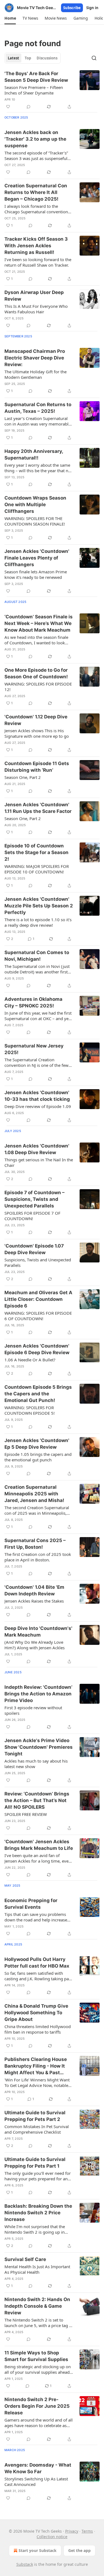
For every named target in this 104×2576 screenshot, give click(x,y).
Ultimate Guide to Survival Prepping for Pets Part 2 (35, 2116)
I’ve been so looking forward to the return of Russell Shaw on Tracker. (38, 262)
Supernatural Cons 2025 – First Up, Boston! (35, 1544)
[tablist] (33, 58)
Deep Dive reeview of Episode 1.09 (38, 1106)
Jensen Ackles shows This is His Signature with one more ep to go (37, 733)
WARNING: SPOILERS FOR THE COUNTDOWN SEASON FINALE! (35, 521)
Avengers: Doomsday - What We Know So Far (38, 2468)
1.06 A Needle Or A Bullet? (30, 1360)
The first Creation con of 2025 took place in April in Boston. (38, 1557)
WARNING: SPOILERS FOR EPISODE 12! (38, 687)
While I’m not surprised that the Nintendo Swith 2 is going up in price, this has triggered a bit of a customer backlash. (36, 2229)
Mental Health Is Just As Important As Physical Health (37, 2269)
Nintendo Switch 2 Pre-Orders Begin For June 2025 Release (37, 2406)
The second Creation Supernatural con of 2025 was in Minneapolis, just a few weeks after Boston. (37, 1510)
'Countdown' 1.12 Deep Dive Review (36, 720)
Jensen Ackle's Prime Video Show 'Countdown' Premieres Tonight (39, 1747)
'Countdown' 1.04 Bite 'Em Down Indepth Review (34, 1590)
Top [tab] (28, 58)
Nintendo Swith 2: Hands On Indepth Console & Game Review (37, 2306)
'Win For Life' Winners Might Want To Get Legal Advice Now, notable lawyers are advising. (37, 2083)
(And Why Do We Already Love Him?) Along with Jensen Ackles (35, 1645)
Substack (25, 2564)
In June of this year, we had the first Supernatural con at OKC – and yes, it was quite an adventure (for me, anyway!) (38, 1016)
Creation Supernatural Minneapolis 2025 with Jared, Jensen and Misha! (34, 1494)
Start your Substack (38, 2550)
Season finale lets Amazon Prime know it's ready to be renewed (36, 574)
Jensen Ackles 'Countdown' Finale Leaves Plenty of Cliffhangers (37, 558)
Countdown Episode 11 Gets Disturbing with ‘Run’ (37, 767)
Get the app (79, 2550)
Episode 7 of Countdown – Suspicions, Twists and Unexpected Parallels (35, 1199)
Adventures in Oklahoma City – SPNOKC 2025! (33, 1002)
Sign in (92, 8)
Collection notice (52, 2537)
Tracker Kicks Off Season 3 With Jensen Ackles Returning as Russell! (36, 246)
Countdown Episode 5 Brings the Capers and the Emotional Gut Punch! (38, 1394)
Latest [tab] (13, 58)
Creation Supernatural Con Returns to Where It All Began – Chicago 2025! (36, 192)
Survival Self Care (25, 2259)
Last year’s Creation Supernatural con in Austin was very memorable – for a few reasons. (38, 421)
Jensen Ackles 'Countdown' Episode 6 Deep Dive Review (37, 1349)
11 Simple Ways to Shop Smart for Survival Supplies (36, 2356)
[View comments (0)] (29, 107)
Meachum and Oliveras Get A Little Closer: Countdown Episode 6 (38, 1299)
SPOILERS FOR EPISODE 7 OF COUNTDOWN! (32, 1216)
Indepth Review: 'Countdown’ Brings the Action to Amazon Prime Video (38, 1694)
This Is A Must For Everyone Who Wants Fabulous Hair (36, 309)
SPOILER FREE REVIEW (26, 1814)
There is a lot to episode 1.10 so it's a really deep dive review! (38, 922)
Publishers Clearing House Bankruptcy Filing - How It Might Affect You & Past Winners (36, 2066)
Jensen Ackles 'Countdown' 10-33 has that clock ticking (37, 1096)
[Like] (8, 107)
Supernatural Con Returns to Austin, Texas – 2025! (38, 408)
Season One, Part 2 (23, 777)
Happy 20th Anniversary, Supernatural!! (34, 455)
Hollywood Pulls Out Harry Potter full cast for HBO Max (37, 1963)
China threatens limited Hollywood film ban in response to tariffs (38, 2029)
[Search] (94, 58)
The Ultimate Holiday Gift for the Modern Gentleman (35, 374)
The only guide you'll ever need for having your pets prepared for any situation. (38, 2176)
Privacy (72, 2531)
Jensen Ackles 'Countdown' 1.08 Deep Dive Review (37, 1149)
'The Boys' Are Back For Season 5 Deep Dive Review (36, 77)
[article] (52, 90)
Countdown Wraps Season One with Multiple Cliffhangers (35, 505)
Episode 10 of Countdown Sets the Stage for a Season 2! (36, 852)
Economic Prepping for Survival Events (31, 1904)
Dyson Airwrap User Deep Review (34, 296)
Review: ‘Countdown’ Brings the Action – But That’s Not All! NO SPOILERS (37, 1800)
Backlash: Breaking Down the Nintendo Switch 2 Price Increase (38, 2213)
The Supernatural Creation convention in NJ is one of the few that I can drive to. (36, 1062)
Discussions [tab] (47, 58)
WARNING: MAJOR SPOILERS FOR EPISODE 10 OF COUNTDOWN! (37, 869)
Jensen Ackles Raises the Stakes (34, 1601)
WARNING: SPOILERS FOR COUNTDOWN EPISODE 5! (30, 1410)
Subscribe (72, 8)
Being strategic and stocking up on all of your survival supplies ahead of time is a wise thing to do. (38, 2369)
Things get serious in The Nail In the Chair (39, 1162)
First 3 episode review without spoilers (33, 1710)
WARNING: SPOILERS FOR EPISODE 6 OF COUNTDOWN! (38, 1316)
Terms (87, 2531)
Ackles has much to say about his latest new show (36, 1764)
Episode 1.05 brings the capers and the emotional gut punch (38, 1457)
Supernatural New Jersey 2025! (34, 1049)
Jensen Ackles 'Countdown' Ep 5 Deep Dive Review (37, 1444)
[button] (10, 18)
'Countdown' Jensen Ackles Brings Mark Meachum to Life (39, 1845)
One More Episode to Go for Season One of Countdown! (36, 673)
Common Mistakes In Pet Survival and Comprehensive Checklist (37, 2129)
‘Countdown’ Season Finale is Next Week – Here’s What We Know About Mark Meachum (39, 623)
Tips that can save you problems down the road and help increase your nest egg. (36, 1917)
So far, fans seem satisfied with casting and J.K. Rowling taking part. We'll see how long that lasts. (39, 1976)
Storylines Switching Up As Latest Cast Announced (36, 2482)
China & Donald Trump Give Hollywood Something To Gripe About (36, 2013)
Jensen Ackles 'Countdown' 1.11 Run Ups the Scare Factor (38, 808)
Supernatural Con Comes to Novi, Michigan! (37, 956)
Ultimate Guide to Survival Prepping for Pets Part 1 (35, 2163)
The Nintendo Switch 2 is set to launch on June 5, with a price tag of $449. (39, 2323)
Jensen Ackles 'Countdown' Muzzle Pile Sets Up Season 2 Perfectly (39, 906)
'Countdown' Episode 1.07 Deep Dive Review (34, 1249)
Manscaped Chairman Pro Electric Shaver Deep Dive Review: (35, 358)
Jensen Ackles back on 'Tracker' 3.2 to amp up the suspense (35, 139)
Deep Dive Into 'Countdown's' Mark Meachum (38, 1632)
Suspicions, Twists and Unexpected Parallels (38, 1262)
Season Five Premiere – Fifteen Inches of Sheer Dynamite (34, 90)
